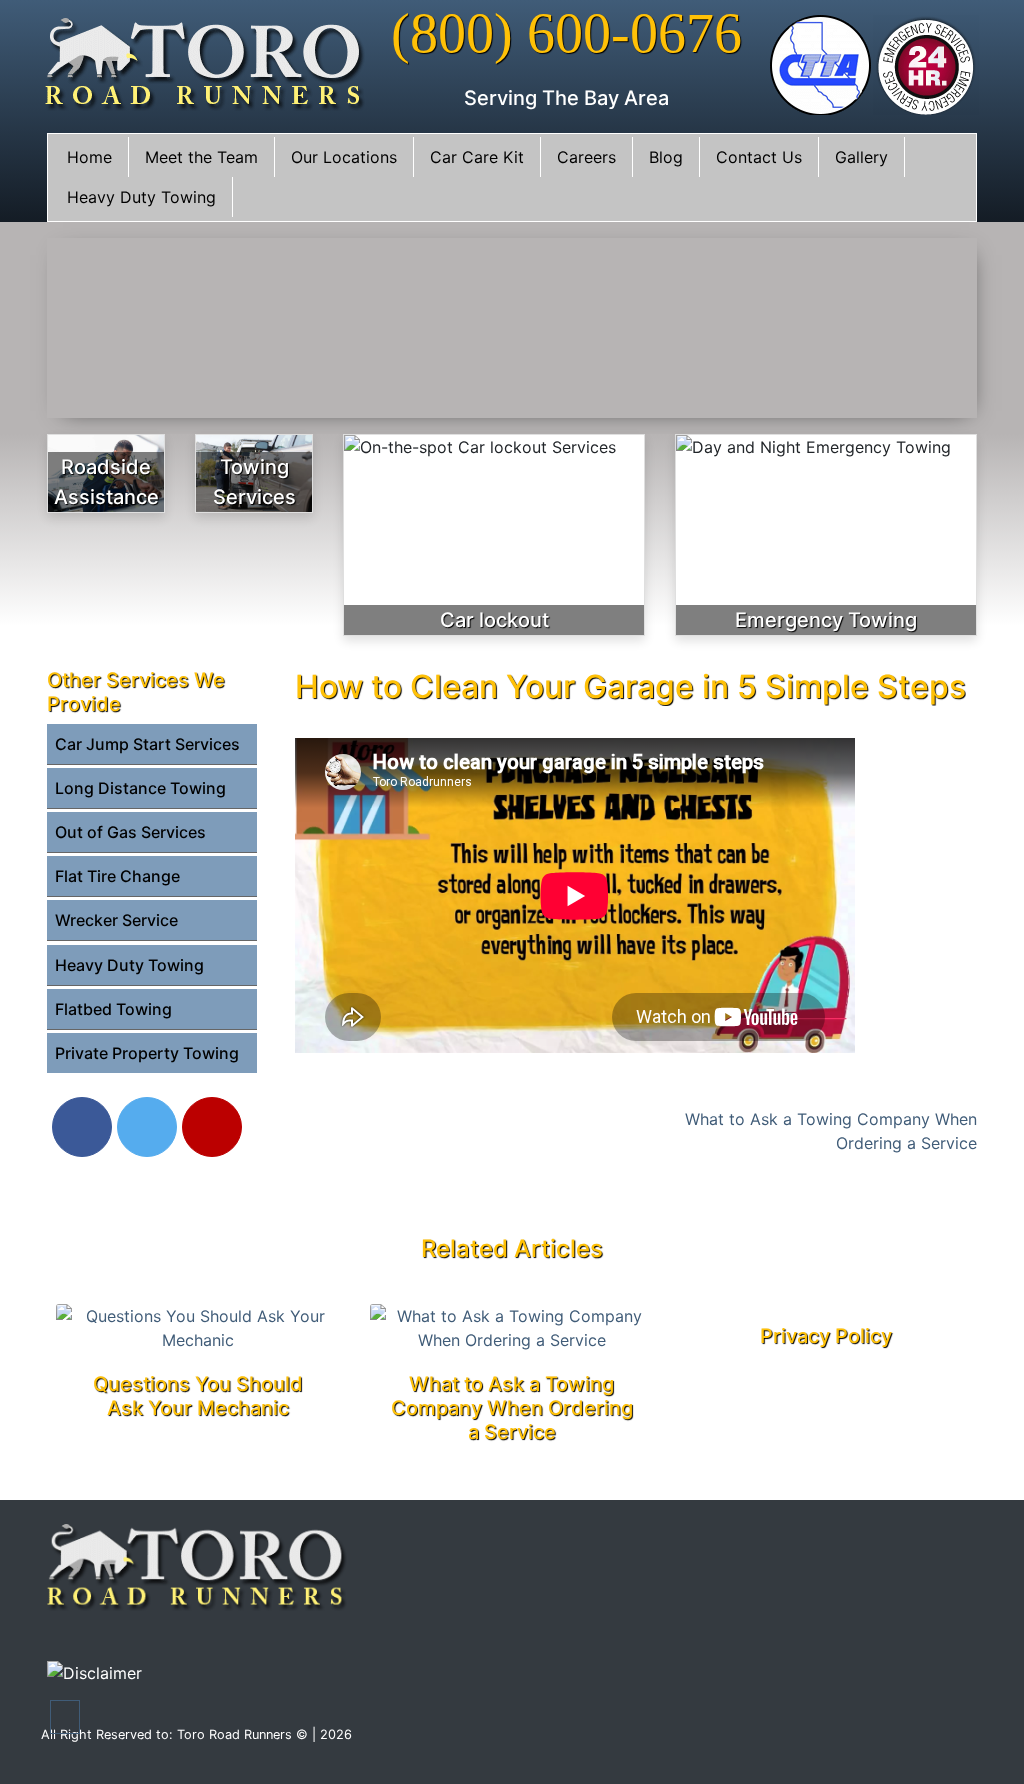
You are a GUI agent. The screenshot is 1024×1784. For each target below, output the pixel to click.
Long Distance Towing (140, 788)
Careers (586, 157)
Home (89, 157)
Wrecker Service (116, 920)
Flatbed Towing (113, 1009)
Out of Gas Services (130, 832)
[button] (65, 1717)
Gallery (861, 157)
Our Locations (344, 157)
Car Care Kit (477, 157)
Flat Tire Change (117, 876)
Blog (666, 157)
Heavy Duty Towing (141, 197)
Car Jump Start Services (147, 744)
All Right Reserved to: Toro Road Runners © (176, 1734)
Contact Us (759, 157)
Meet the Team (201, 157)
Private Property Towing (147, 1053)
